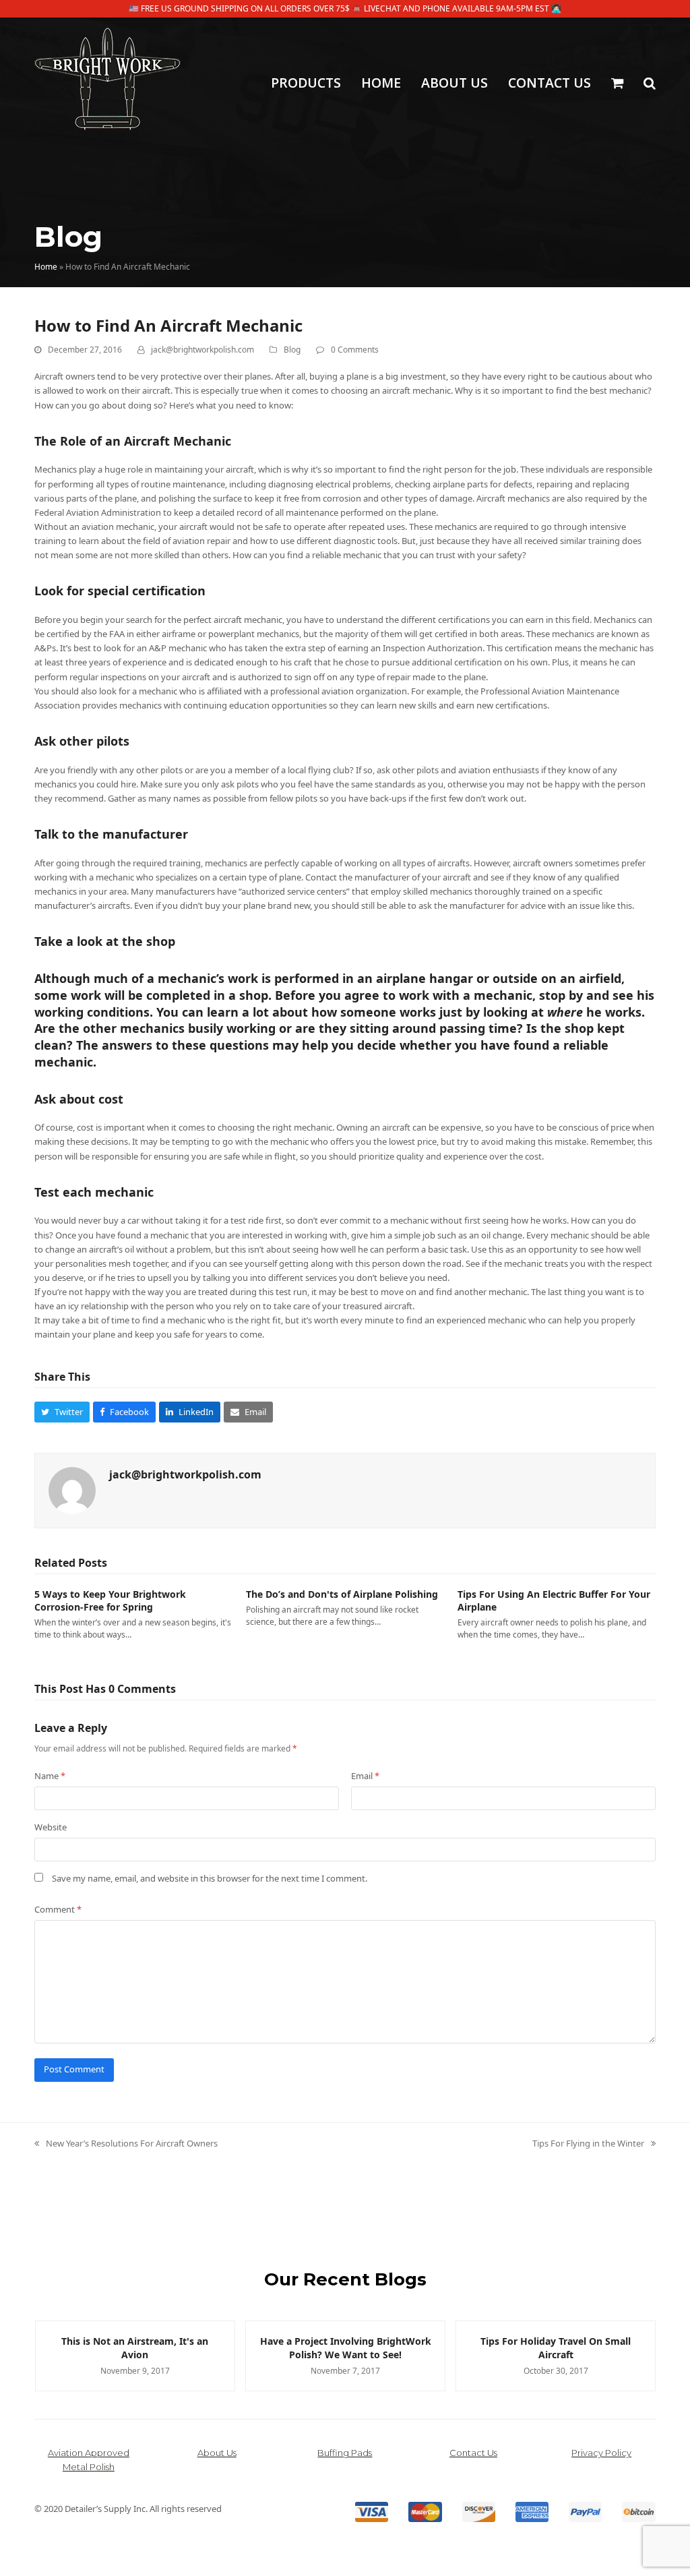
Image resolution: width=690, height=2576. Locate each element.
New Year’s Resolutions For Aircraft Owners (126, 2144)
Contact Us (473, 2453)
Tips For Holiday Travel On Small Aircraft (556, 2347)
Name (50, 1776)
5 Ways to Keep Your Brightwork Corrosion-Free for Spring (110, 1600)
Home (46, 267)
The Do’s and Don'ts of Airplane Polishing (342, 1594)
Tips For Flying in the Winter (588, 2144)
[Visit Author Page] (72, 1489)
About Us (217, 2453)
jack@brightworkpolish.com (202, 350)
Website (51, 1827)
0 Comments (355, 350)
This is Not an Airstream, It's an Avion (135, 2347)
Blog (292, 350)
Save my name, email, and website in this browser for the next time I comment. (210, 1878)
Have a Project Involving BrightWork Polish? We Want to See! (346, 2347)
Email (365, 1776)
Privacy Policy (601, 2453)
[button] (617, 84)
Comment (58, 1909)
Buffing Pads (345, 2453)
